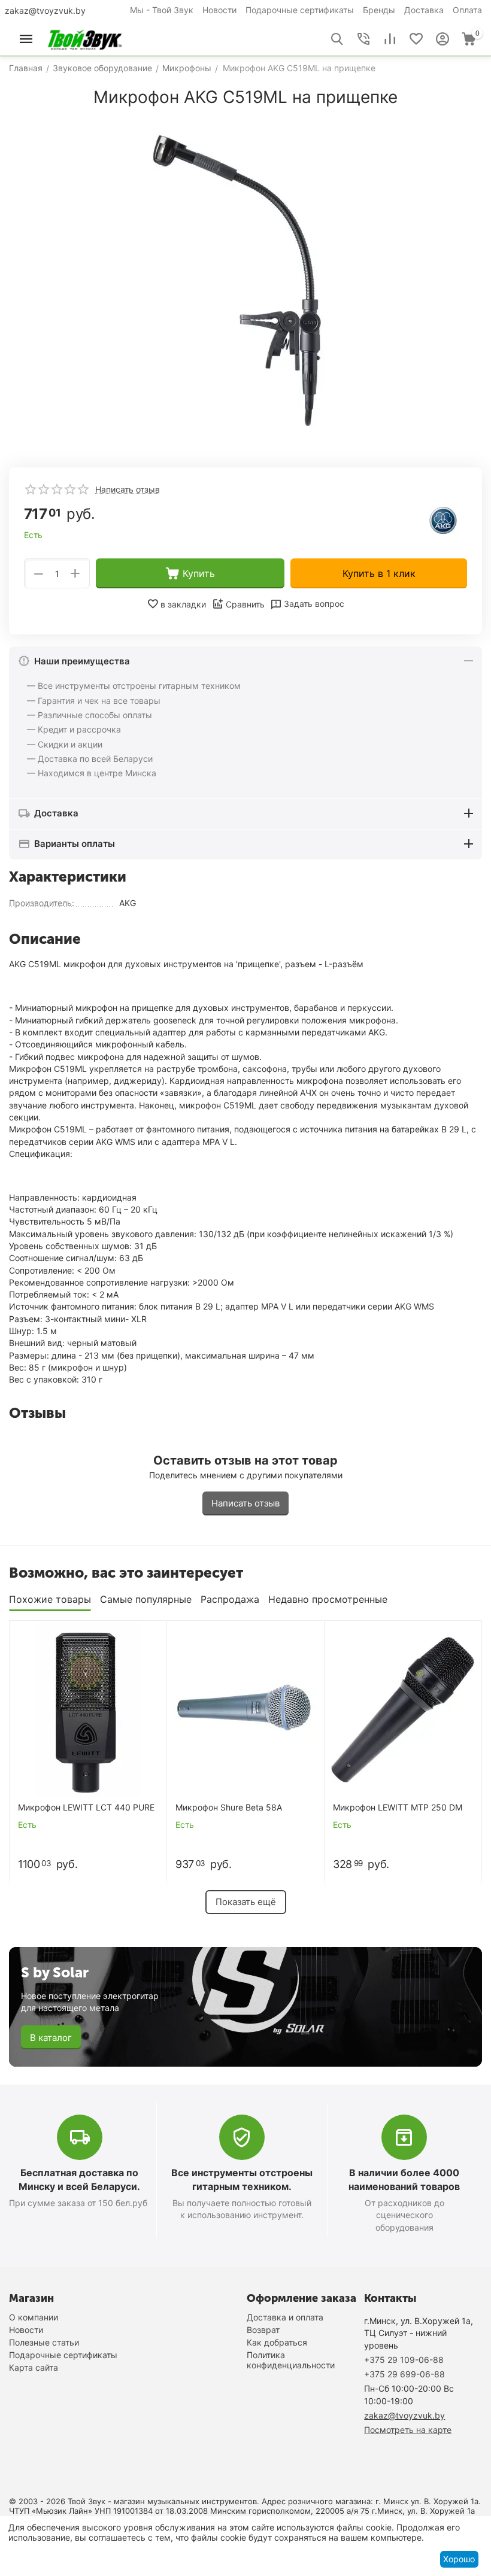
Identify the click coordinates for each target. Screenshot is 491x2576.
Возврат (263, 2330)
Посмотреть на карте (408, 2430)
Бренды (379, 10)
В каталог (51, 2038)
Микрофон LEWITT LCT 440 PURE (86, 1808)
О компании (34, 2317)
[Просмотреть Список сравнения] (390, 39)
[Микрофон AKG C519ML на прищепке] (245, 283)
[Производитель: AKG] (443, 520)
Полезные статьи (44, 2342)
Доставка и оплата (285, 2317)
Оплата (467, 10)
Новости (219, 10)
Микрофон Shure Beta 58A (229, 1808)
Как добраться (277, 2342)
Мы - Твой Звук (162, 10)
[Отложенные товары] (416, 39)
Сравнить (245, 604)
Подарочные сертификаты (300, 10)
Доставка (424, 10)
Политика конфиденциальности (291, 2360)
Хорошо (459, 2559)
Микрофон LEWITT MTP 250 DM (398, 1808)
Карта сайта (34, 2367)
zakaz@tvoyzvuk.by (45, 10)
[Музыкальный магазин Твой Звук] (85, 38)
